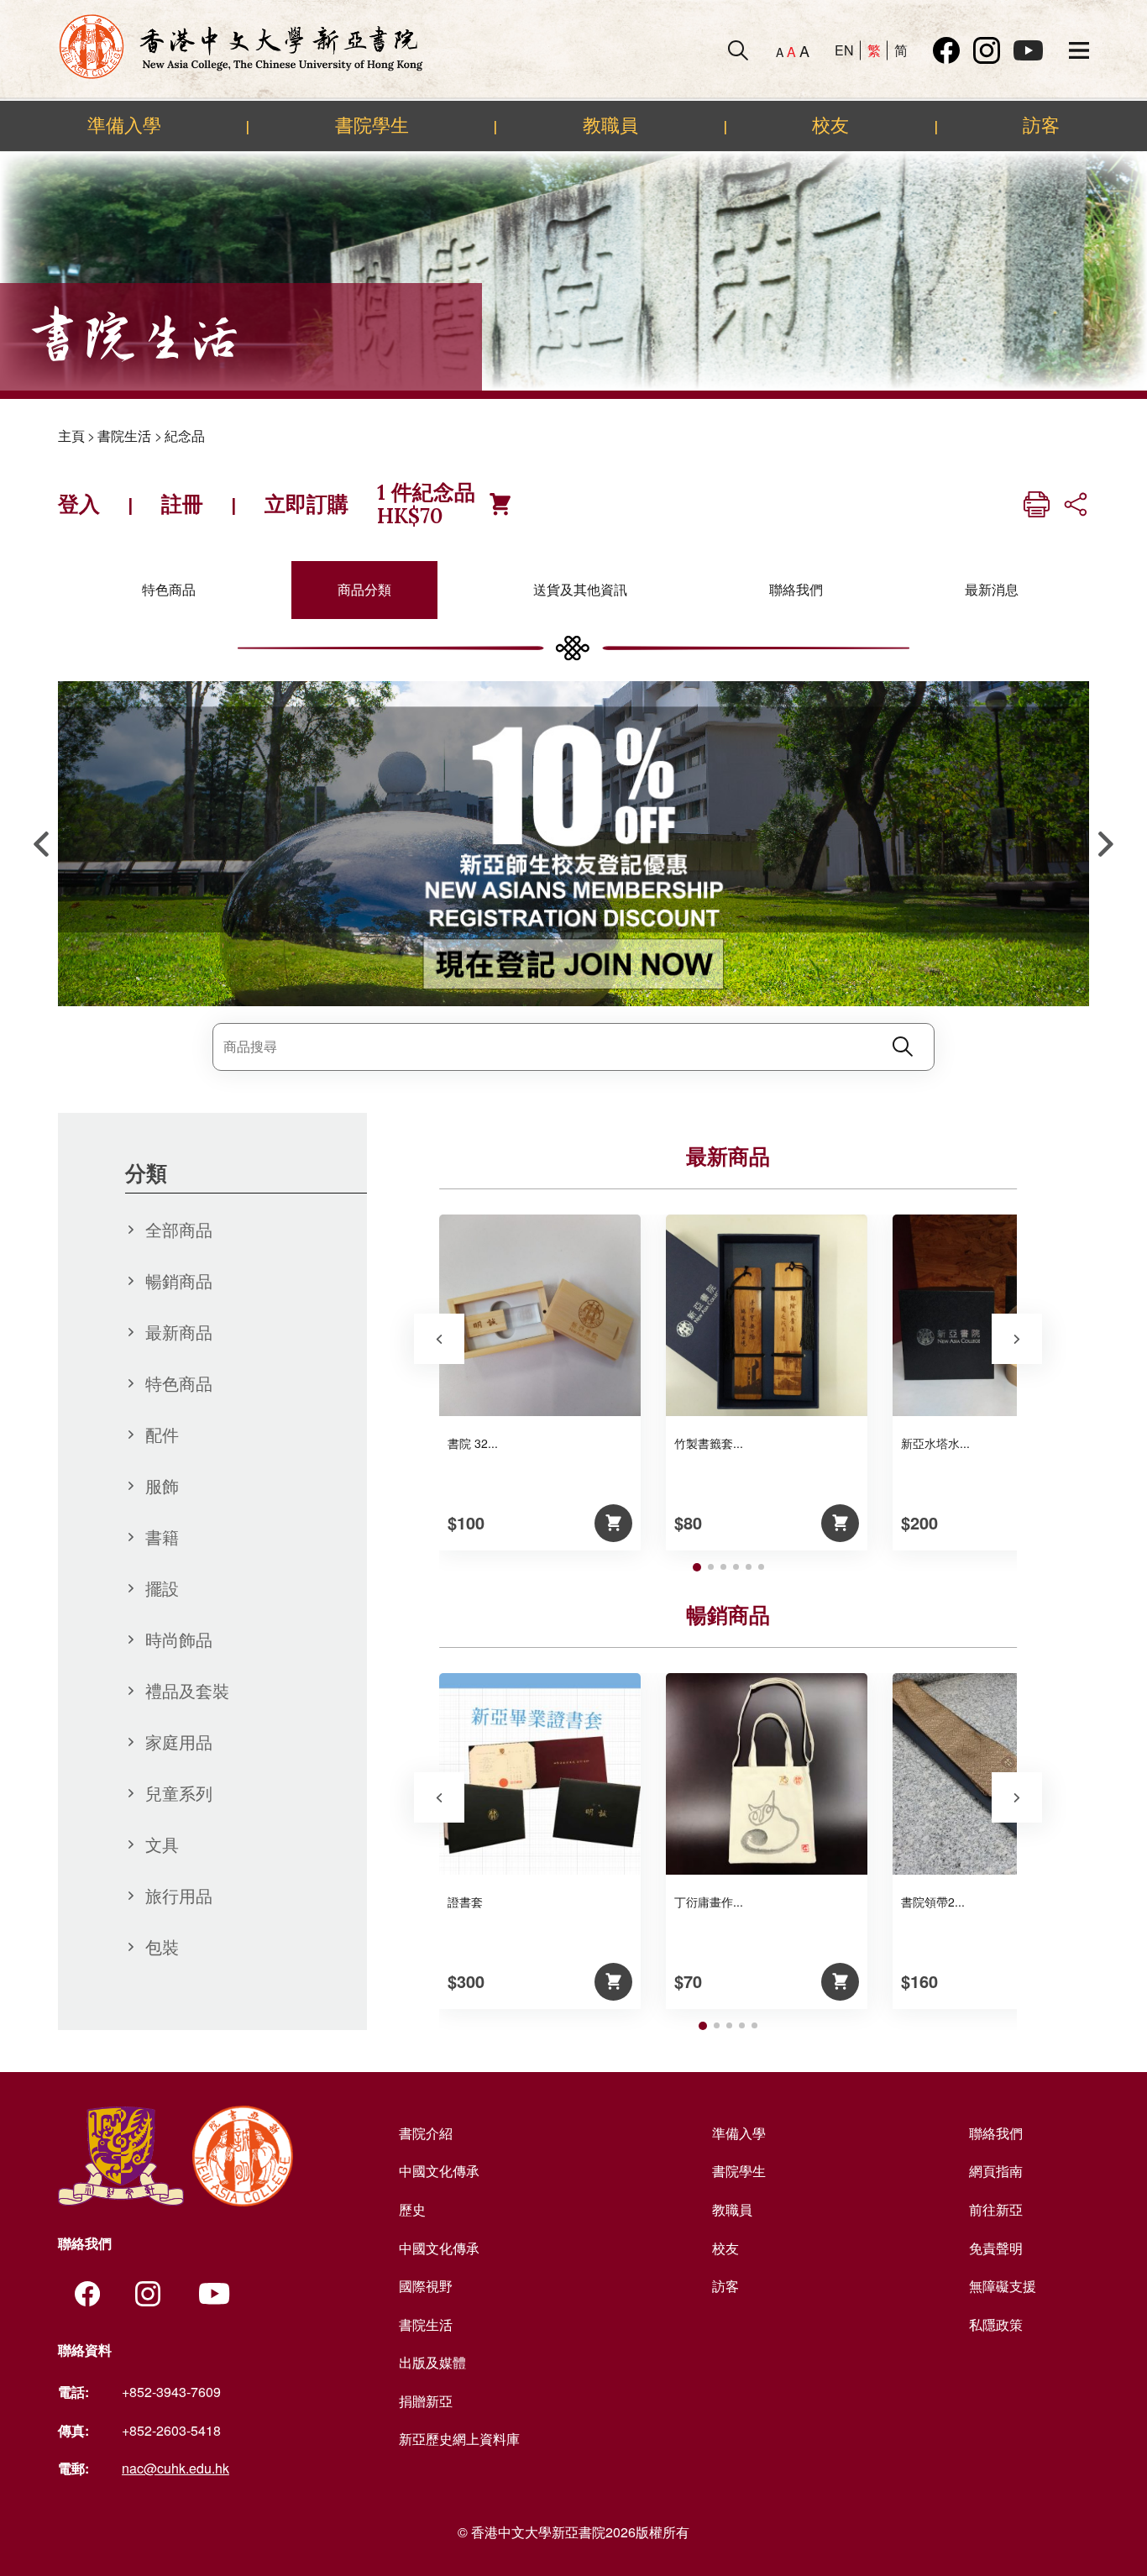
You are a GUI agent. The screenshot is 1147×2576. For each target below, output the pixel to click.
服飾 (162, 1485)
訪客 (1041, 125)
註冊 (182, 504)
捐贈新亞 (426, 2401)
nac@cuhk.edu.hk (175, 2468)
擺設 (162, 1588)
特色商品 (169, 589)
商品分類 (364, 589)
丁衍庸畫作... (709, 1902)
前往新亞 (996, 2209)
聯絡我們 (796, 589)
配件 (162, 1434)
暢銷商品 (179, 1280)
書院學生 (372, 125)
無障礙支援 (1003, 2286)
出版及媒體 (432, 2362)
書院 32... (473, 1443)
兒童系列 (179, 1793)
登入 (79, 504)
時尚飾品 (179, 1639)
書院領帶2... (933, 1902)
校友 (830, 125)
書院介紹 (426, 2133)
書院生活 (124, 435)
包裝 (162, 1946)
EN (844, 50)
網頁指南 (996, 2171)
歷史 (412, 2209)
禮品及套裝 (187, 1690)
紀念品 (185, 435)
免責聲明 (996, 2248)
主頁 (71, 435)
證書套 (465, 1902)
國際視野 (426, 2286)
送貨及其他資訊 (580, 589)
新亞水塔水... (935, 1443)
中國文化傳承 (439, 2171)
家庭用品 (179, 1742)
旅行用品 (179, 1895)
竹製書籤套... (709, 1443)
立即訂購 (306, 504)
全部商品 (179, 1229)
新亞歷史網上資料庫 (459, 2439)
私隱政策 (996, 2324)
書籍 (162, 1537)
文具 (162, 1844)
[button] (1106, 844)
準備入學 (124, 125)
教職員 (610, 125)
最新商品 (179, 1332)
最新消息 (992, 589)
